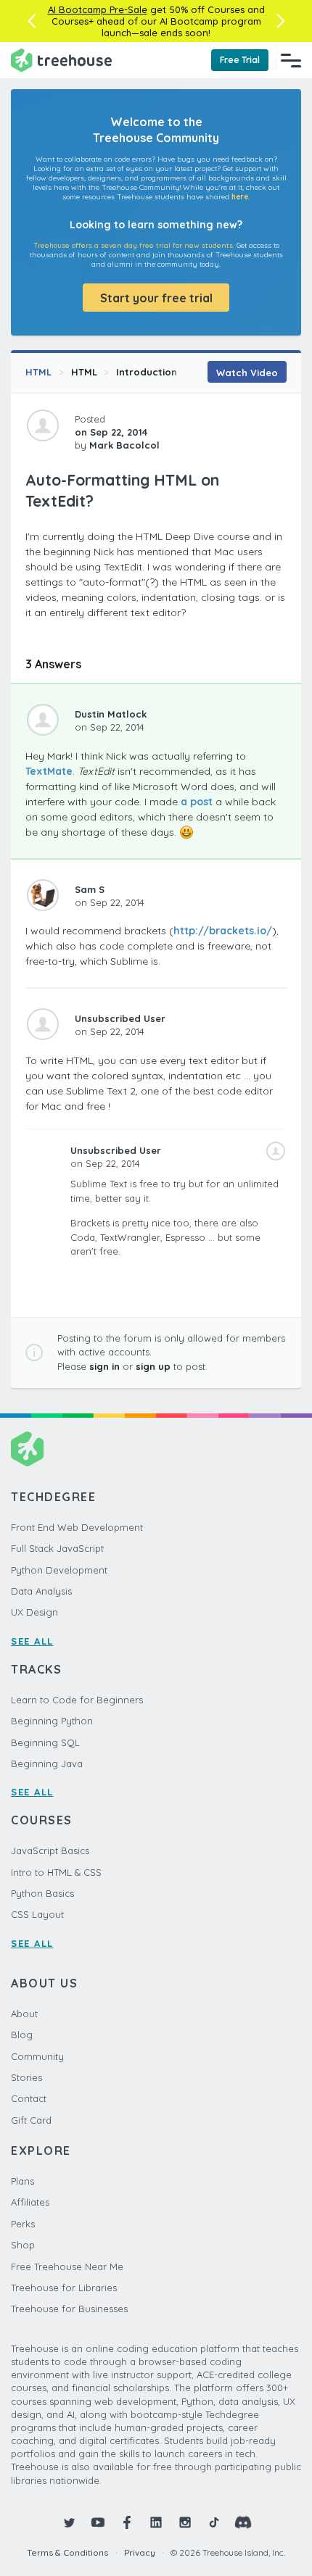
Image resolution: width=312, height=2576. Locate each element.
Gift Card (31, 2120)
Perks (23, 2224)
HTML (38, 372)
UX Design (34, 1612)
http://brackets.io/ (223, 931)
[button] (32, 21)
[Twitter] (69, 2522)
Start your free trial (156, 298)
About (24, 2014)
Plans (22, 2181)
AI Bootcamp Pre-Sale (98, 9)
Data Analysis (41, 1591)
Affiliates (30, 2202)
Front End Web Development (77, 1527)
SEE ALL (32, 1641)
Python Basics (42, 1893)
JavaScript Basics (50, 1850)
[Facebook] (127, 2522)
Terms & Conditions (67, 2552)
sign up (153, 1366)
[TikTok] (214, 2522)
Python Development (59, 1570)
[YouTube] (98, 2522)
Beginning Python (52, 1721)
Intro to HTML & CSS (56, 1872)
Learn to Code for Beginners (77, 1700)
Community (37, 2056)
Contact (29, 2098)
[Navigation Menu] (291, 60)
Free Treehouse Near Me (67, 2267)
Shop (23, 2245)
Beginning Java (47, 1763)
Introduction (147, 372)
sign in (104, 1366)
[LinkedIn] (156, 2522)
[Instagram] (185, 2522)
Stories (26, 2077)
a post (197, 802)
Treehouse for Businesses (69, 2309)
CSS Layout (37, 1914)
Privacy (140, 2552)
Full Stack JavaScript (57, 1548)
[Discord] (243, 2522)
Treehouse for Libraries (64, 2288)
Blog (22, 2035)
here (240, 197)
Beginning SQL (45, 1742)
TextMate (49, 771)
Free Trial (240, 60)
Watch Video (247, 373)
